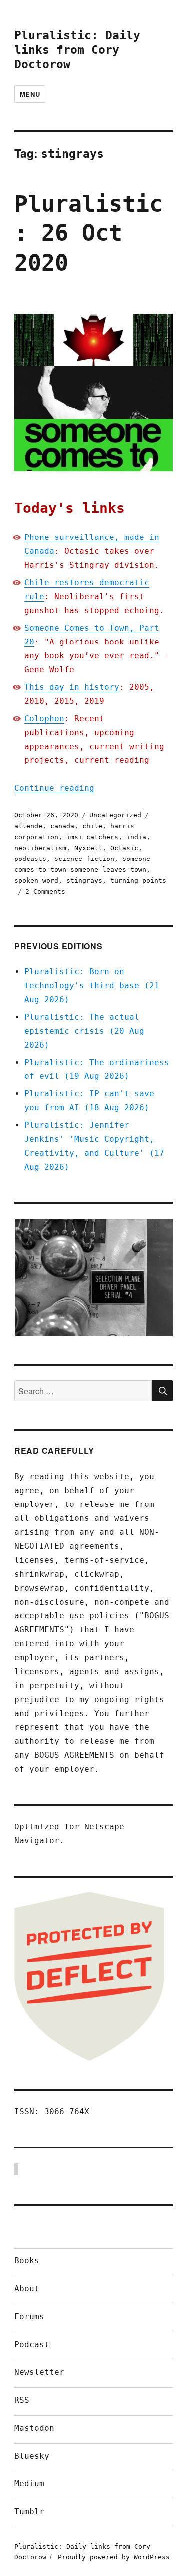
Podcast (32, 2344)
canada (62, 826)
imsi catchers (92, 837)
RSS (22, 2400)
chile (92, 826)
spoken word (36, 881)
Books (27, 2261)
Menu (30, 94)
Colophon (44, 718)
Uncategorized (115, 815)
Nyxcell (88, 848)
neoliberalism (40, 848)
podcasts (30, 859)
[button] (93, 1278)
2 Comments (45, 892)
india (136, 837)
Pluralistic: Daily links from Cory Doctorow (77, 50)
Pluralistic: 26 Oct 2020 (89, 233)
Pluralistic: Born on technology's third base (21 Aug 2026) (92, 986)
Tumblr (29, 2512)
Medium (29, 2484)
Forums (29, 2316)
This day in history (72, 687)
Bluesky (32, 2456)
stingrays (84, 881)
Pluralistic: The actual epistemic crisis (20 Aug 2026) (84, 1031)
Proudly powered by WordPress (114, 2557)
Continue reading (54, 788)
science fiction (84, 859)
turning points (138, 881)
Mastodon (34, 2428)
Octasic (124, 848)
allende (28, 826)
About (27, 2289)
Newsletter (39, 2372)
